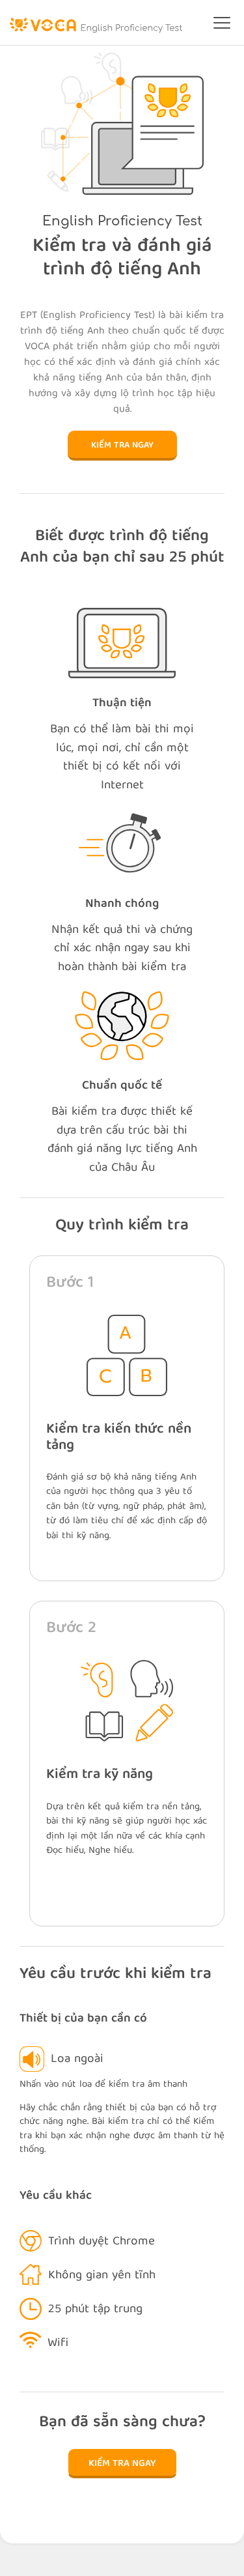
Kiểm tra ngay (122, 446)
